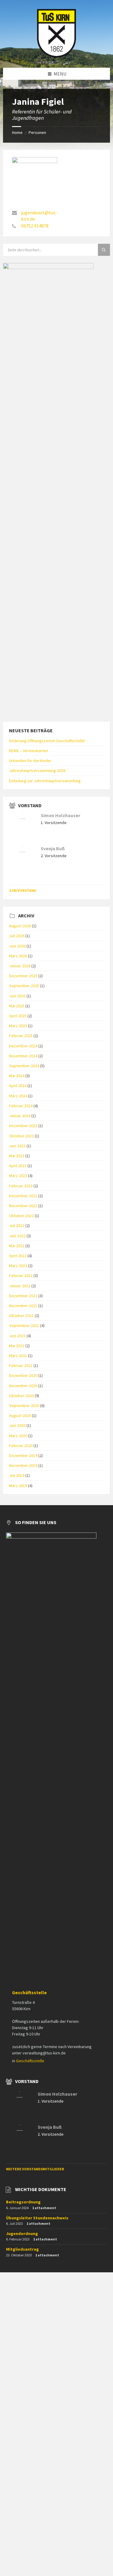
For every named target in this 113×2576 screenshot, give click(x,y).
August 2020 (20, 1415)
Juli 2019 (17, 1475)
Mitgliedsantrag (22, 2249)
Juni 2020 (17, 1425)
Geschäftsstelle (29, 1993)
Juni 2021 (17, 1336)
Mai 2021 (17, 1346)
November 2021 (23, 1306)
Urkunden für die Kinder (30, 761)
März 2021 (18, 1356)
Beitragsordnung (23, 2202)
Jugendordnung (22, 2233)
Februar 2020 (21, 1446)
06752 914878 (35, 226)
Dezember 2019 (23, 1455)
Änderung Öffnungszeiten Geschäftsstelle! (47, 741)
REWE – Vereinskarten (29, 751)
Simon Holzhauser (60, 815)
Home (17, 132)
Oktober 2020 (21, 1396)
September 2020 (24, 1406)
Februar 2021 (21, 1365)
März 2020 (18, 1436)
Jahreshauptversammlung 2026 (37, 770)
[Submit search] (104, 250)
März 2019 (18, 1486)
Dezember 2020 (23, 1375)
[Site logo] (57, 56)
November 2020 (23, 1386)
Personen (37, 132)
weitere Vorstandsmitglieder (35, 2169)
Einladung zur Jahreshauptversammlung (45, 781)
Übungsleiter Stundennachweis (37, 2218)
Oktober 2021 (21, 1316)
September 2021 (24, 1325)
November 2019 (23, 1465)
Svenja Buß (53, 849)
